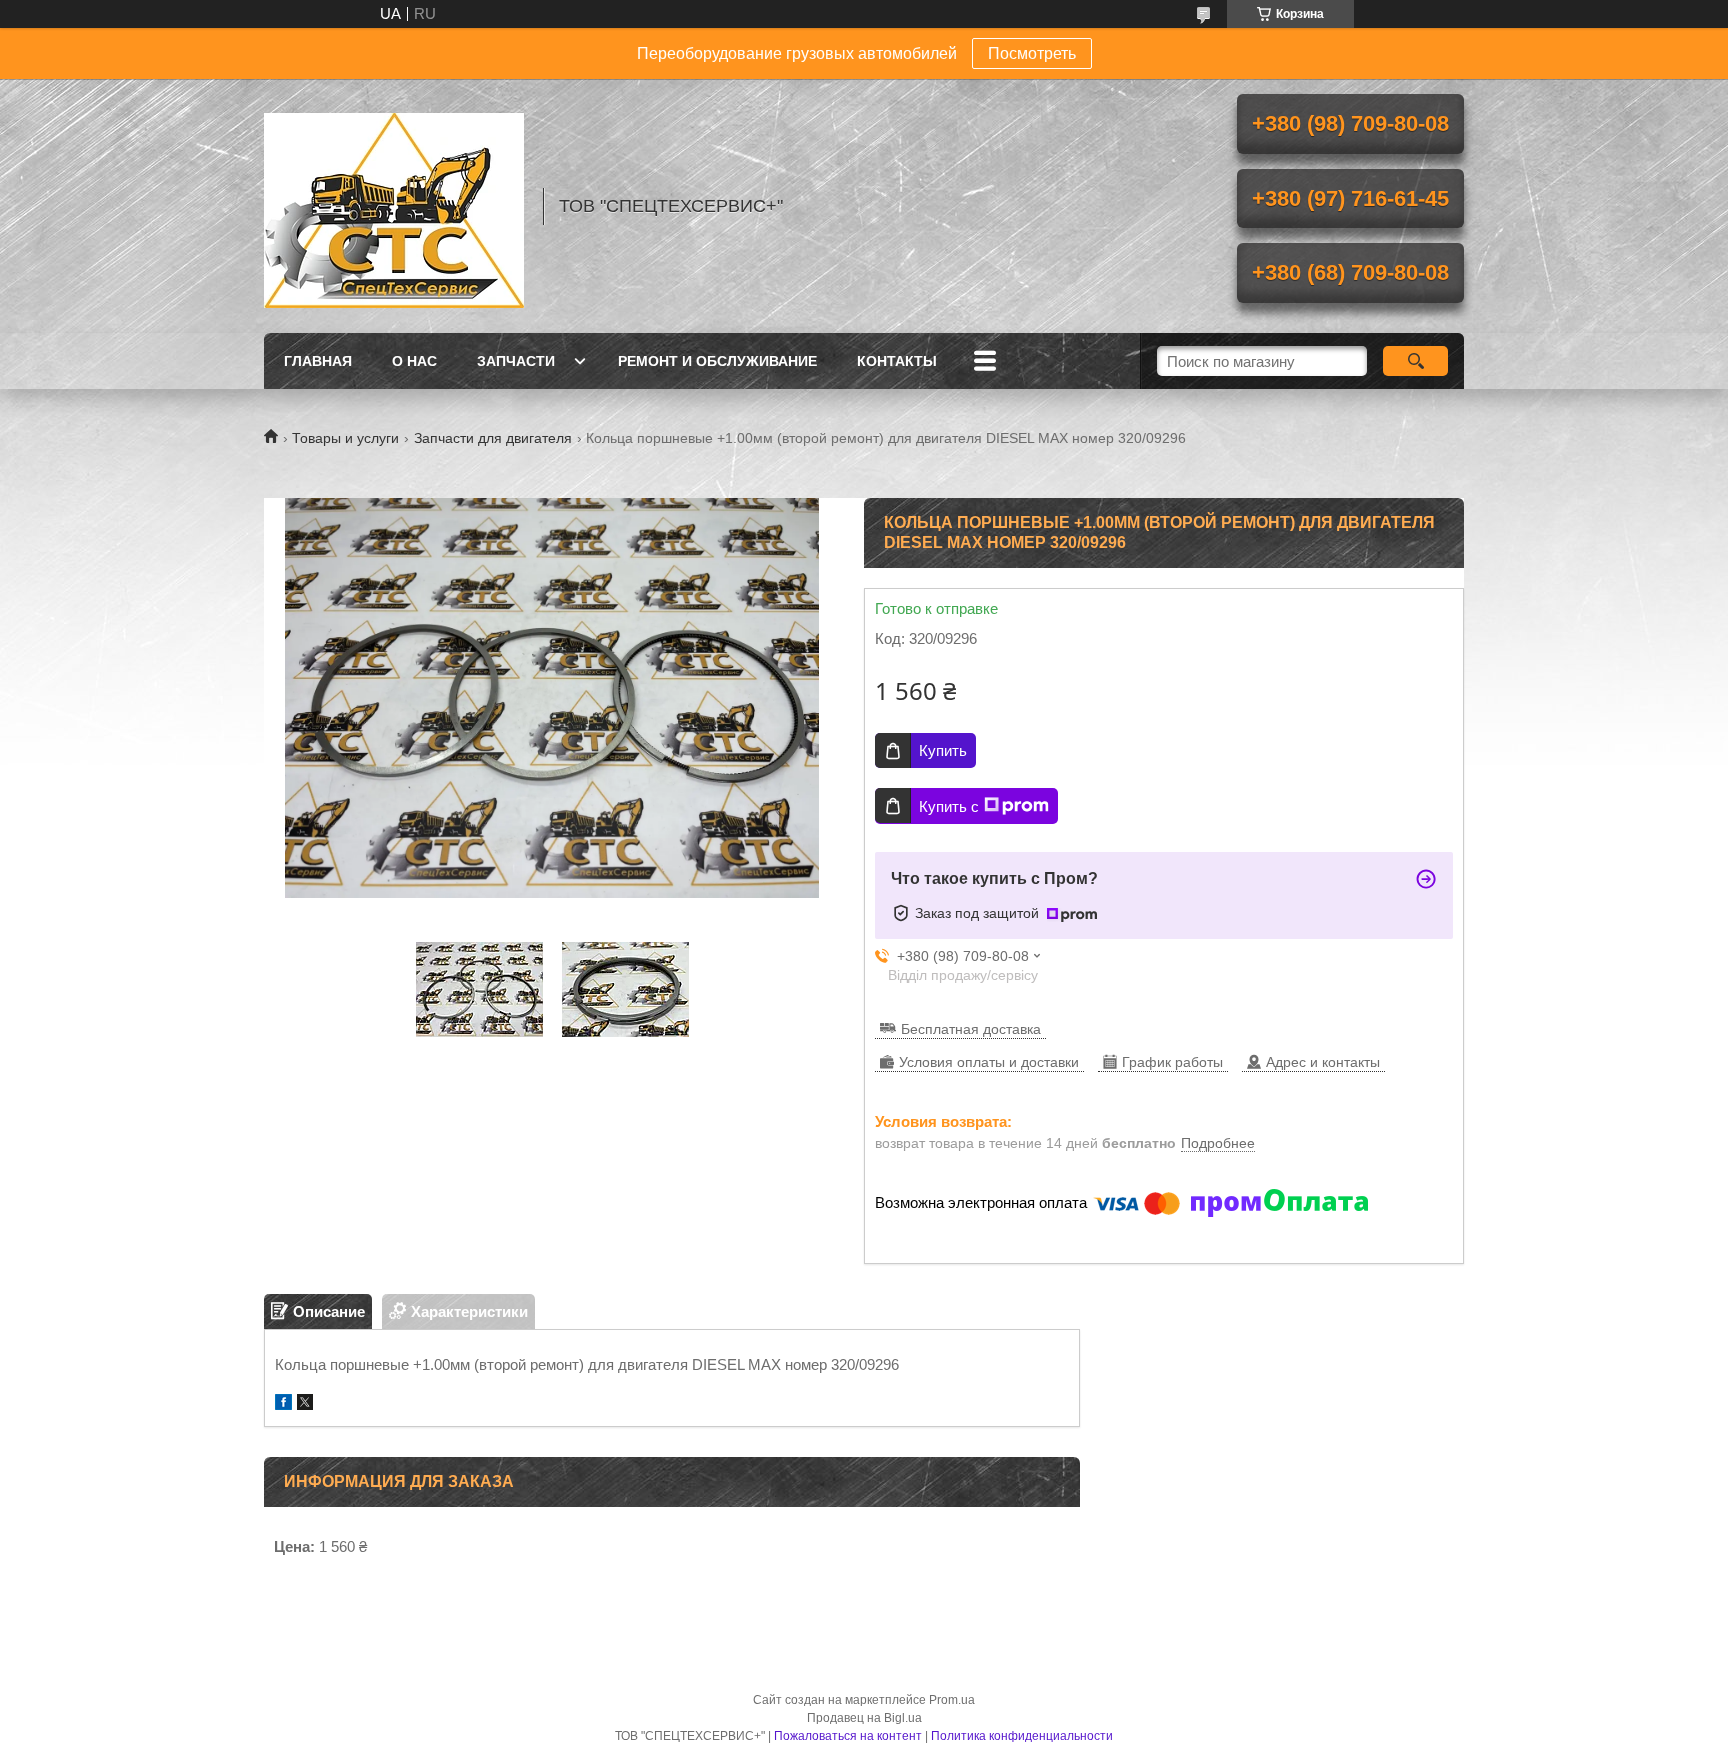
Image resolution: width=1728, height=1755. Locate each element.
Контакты (897, 361)
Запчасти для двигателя (493, 438)
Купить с (949, 806)
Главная (318, 361)
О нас (414, 361)
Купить (943, 750)
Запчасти (516, 361)
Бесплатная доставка (971, 1029)
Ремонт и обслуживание (717, 361)
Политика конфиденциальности (1022, 1736)
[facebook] (283, 1404)
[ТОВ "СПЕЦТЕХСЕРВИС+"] (394, 206)
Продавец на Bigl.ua (864, 1718)
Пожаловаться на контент (848, 1736)
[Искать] (1415, 361)
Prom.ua (952, 1700)
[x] (305, 1404)
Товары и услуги (345, 438)
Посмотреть (1032, 53)
